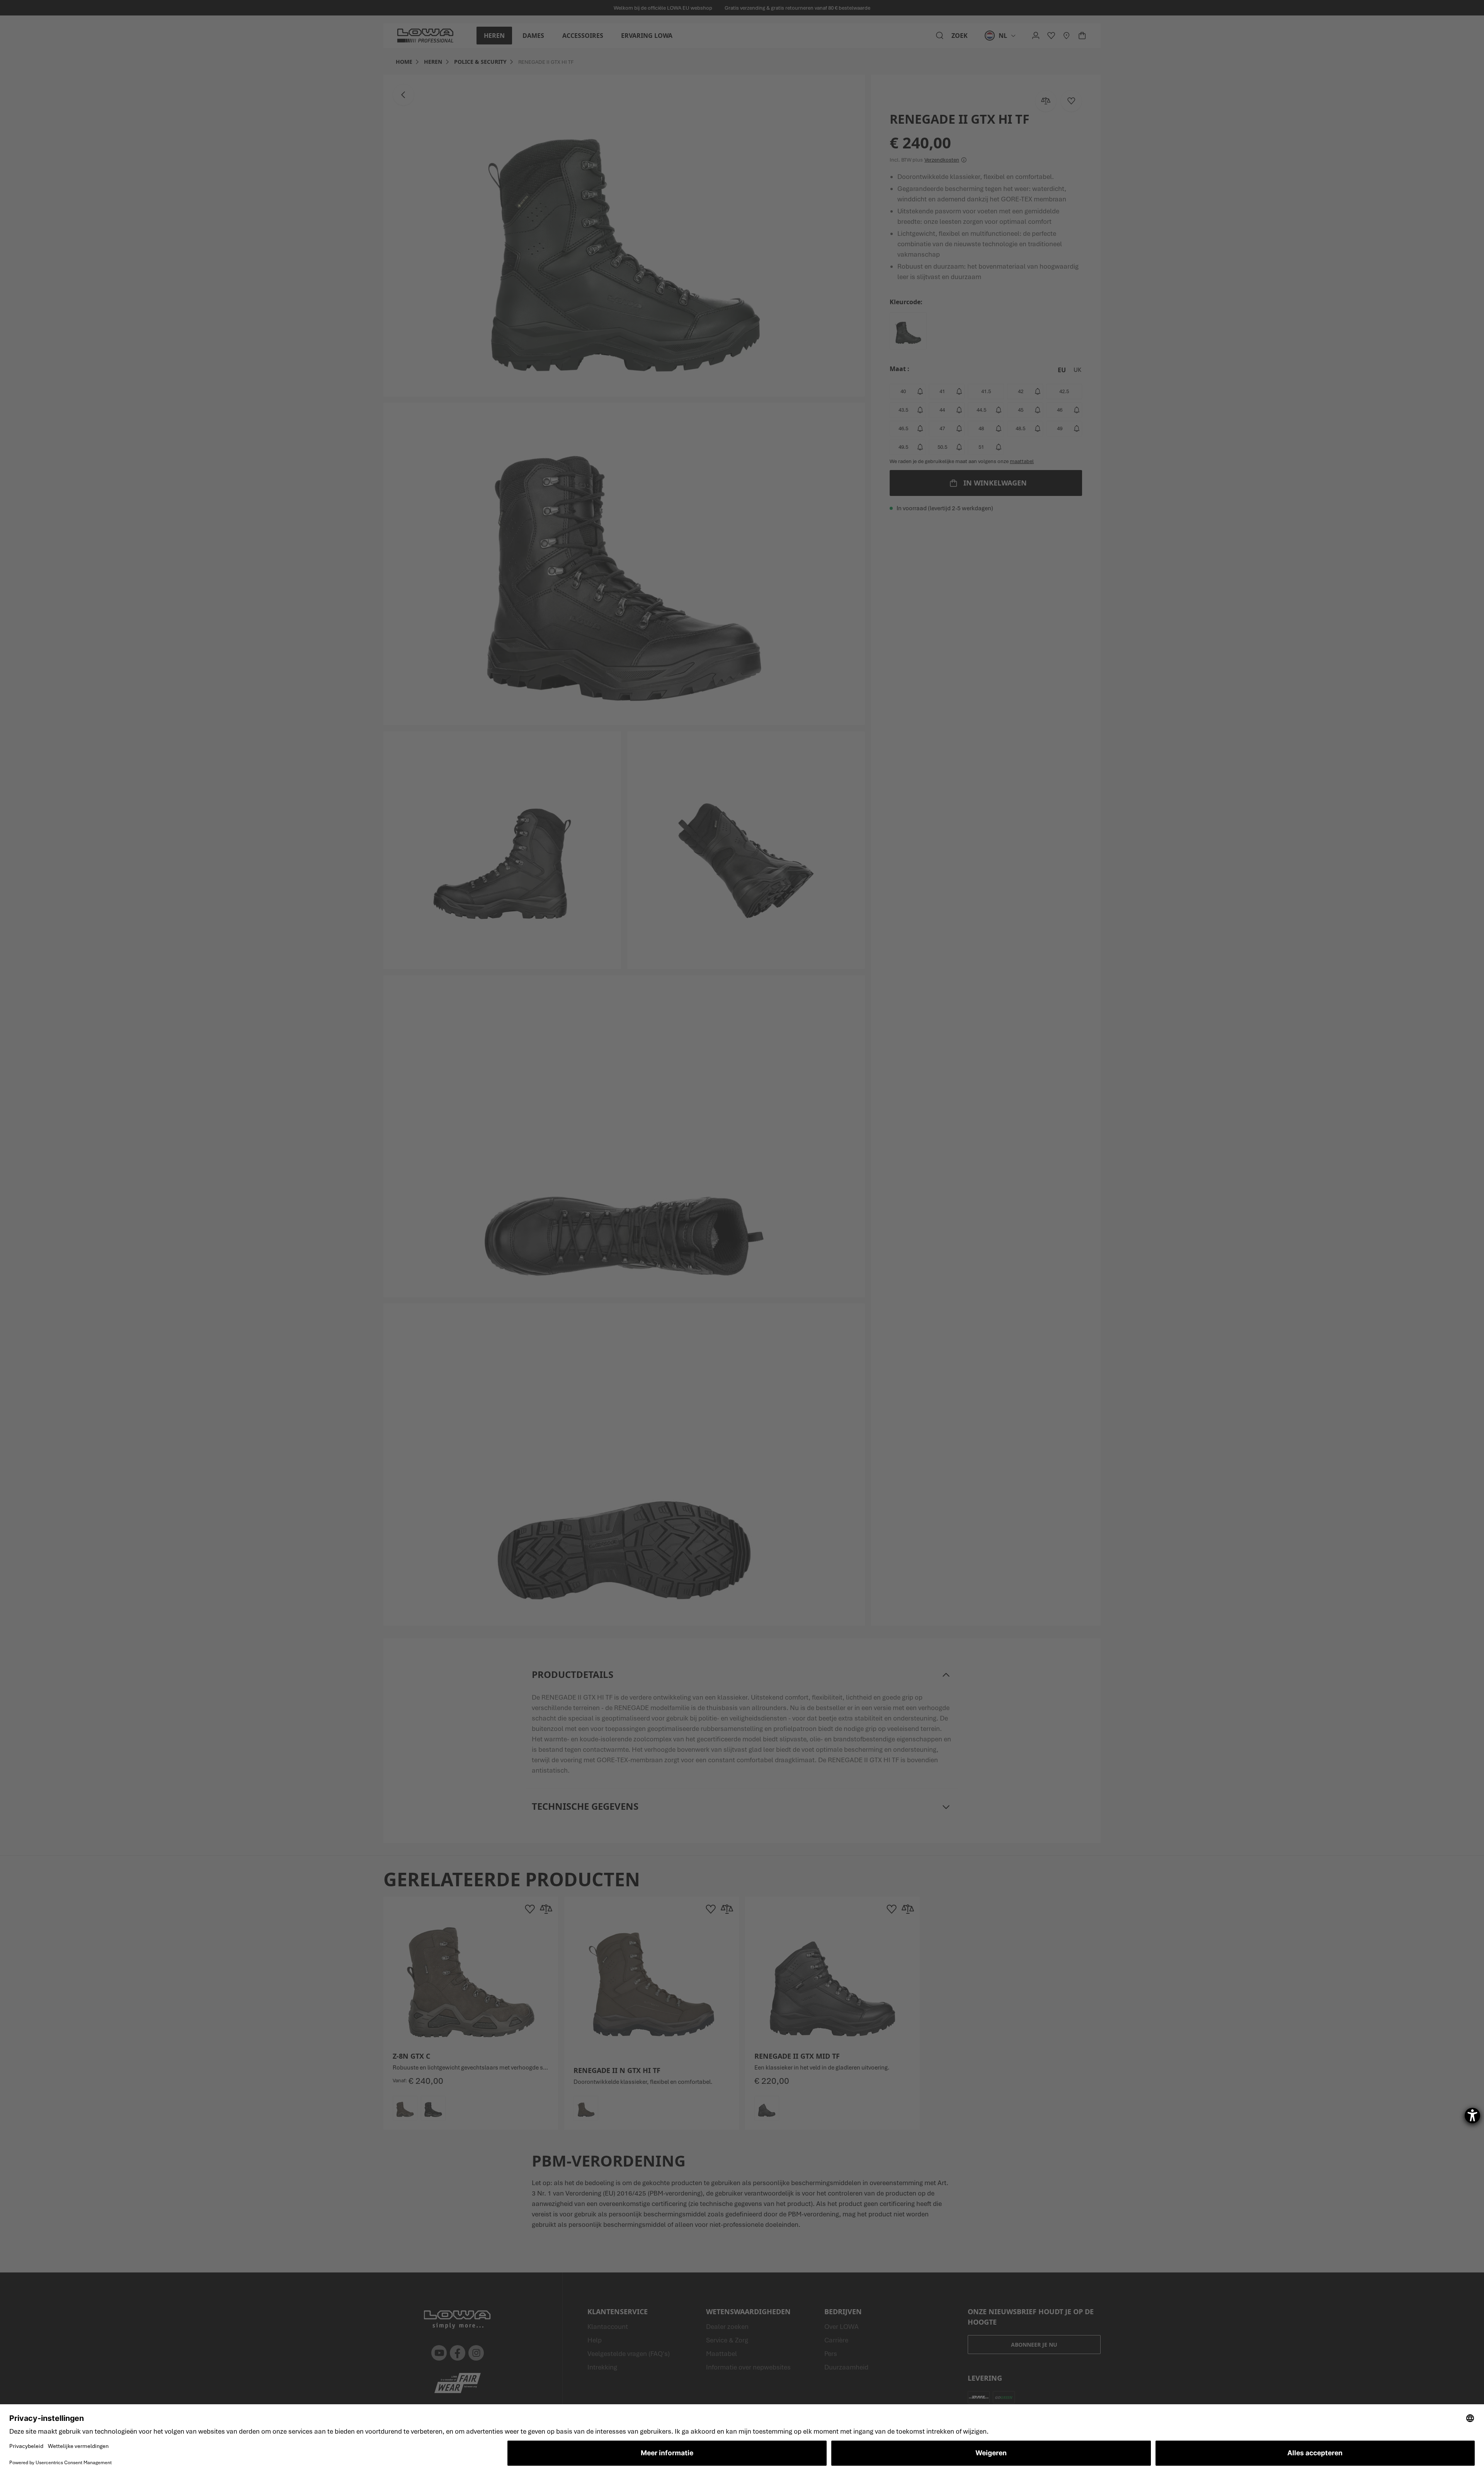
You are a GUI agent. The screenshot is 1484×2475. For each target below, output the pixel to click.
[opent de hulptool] (1472, 2116)
